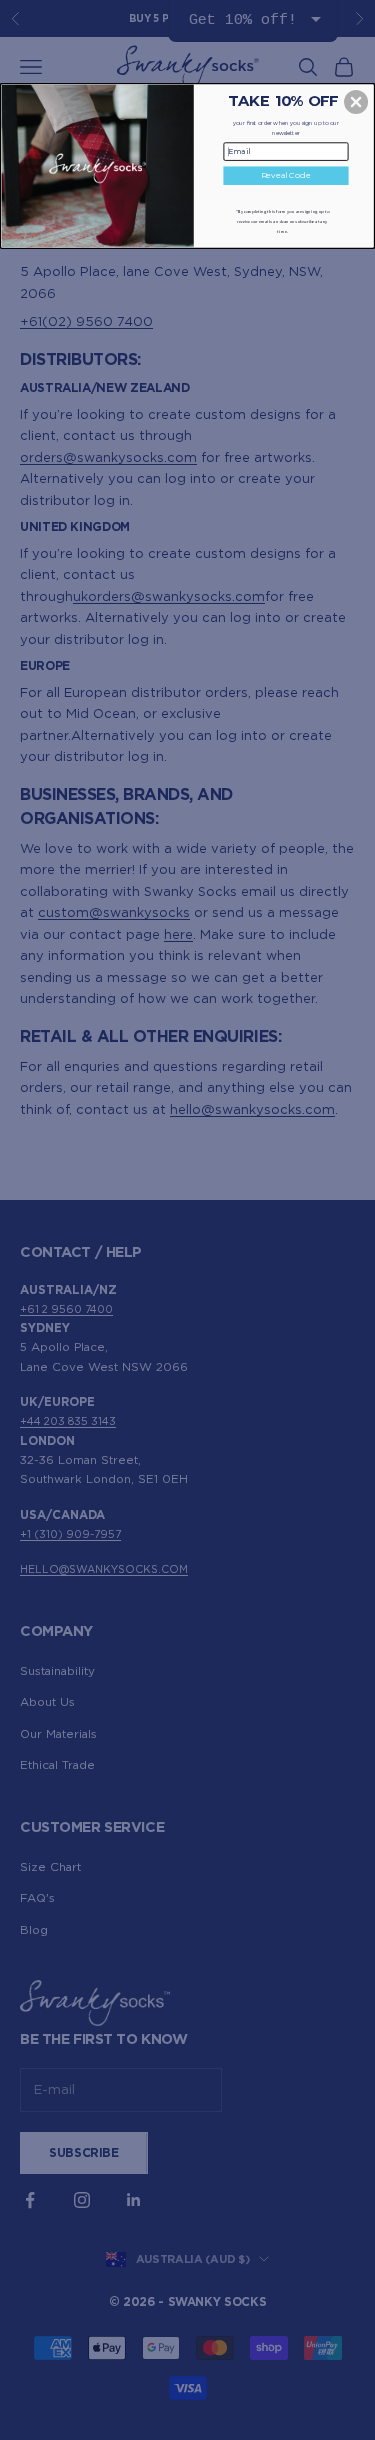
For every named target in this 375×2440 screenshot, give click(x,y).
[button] (356, 101)
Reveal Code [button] (286, 174)
